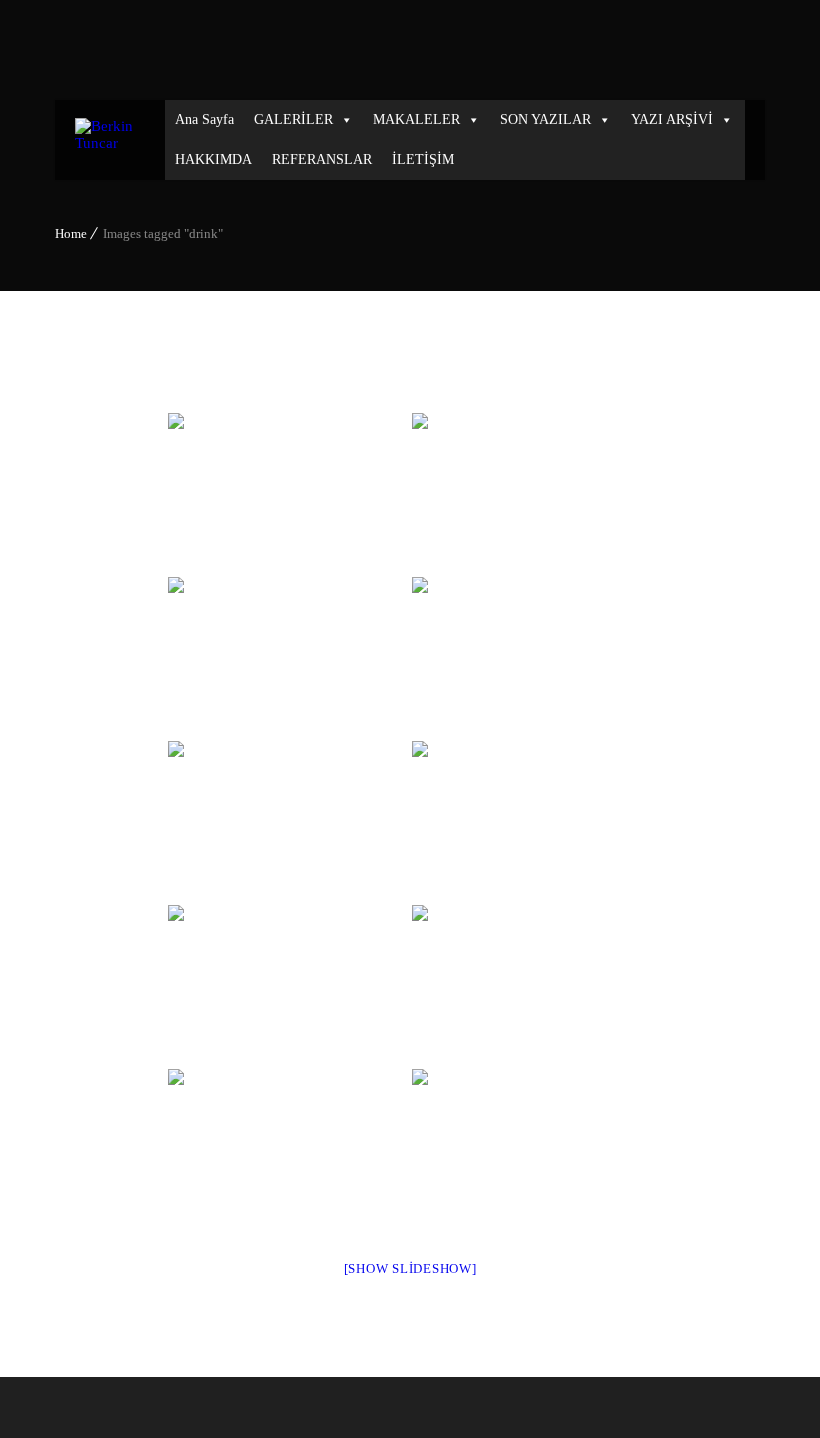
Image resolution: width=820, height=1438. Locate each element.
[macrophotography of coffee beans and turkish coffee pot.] (532, 985)
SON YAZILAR (545, 119)
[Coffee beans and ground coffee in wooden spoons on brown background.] (288, 821)
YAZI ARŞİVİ (672, 119)
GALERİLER (293, 119)
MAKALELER (416, 119)
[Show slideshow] (410, 1268)
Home (71, 233)
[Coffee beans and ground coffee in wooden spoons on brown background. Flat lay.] (288, 985)
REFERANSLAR (322, 159)
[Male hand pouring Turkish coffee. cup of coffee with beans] (288, 657)
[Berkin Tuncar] (110, 140)
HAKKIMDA (213, 159)
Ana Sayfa (204, 119)
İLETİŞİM (423, 159)
